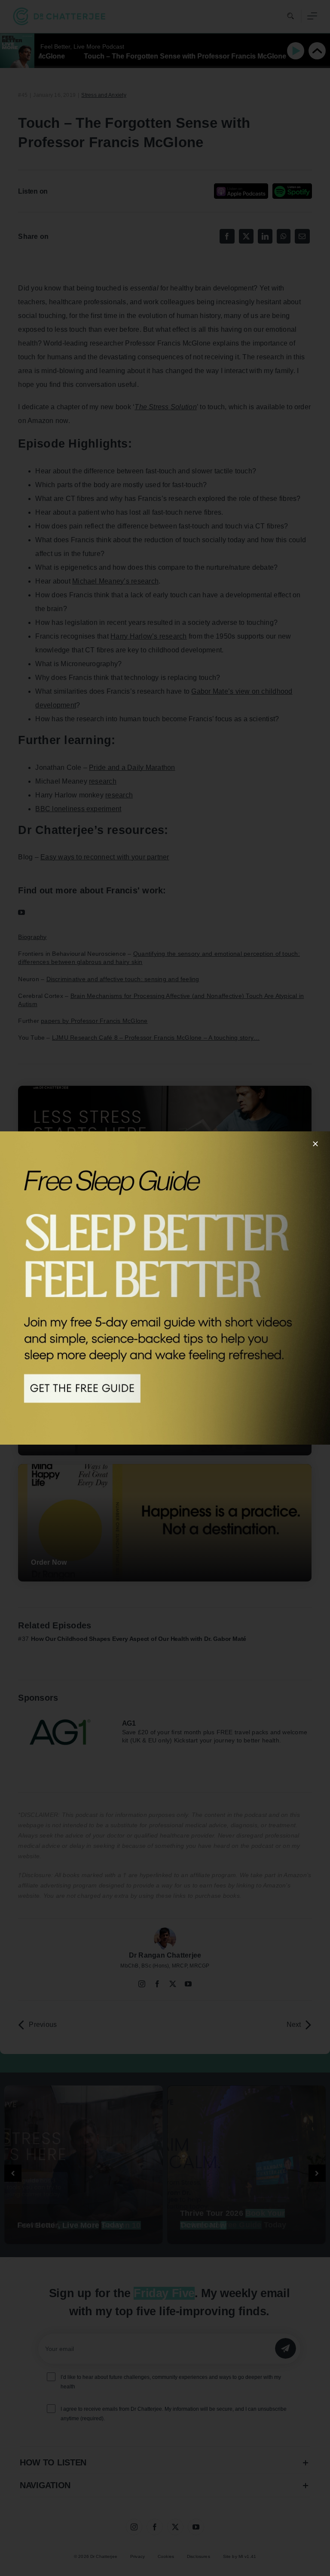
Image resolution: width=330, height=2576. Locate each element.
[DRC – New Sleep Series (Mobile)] (165, 1288)
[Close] (315, 1144)
